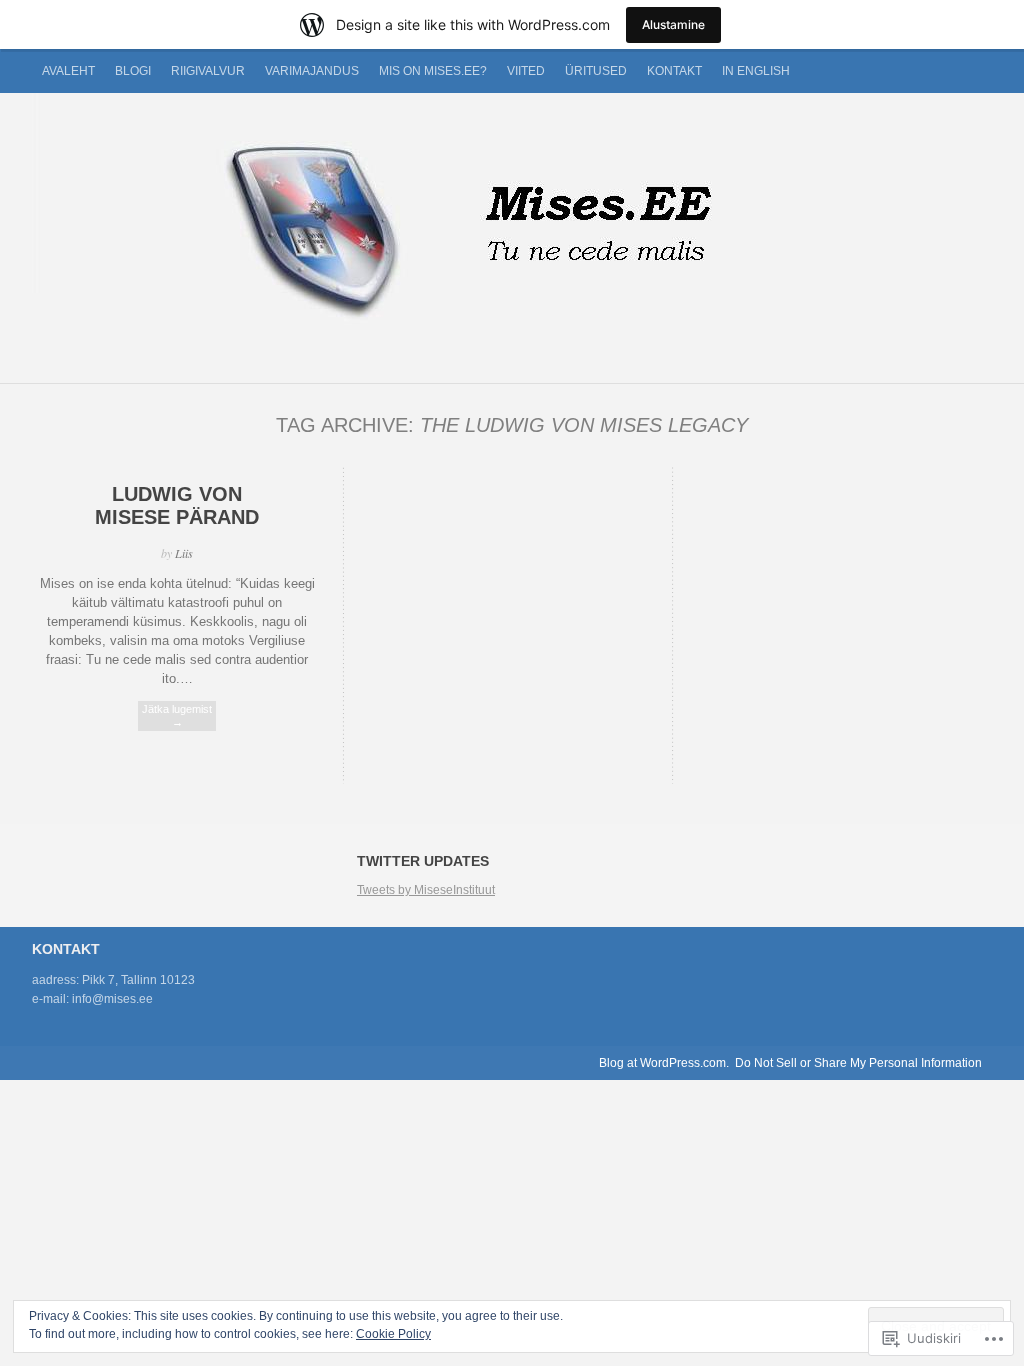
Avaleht (68, 71)
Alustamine (673, 24)
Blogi (133, 71)
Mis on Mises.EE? (433, 71)
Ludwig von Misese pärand (177, 505)
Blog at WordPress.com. (664, 1063)
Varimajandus (312, 71)
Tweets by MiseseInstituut (426, 890)
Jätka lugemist (177, 715)
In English (756, 71)
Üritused (596, 71)
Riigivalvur (208, 71)
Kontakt (674, 71)
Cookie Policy (393, 1334)
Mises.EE (512, 228)
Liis (184, 553)
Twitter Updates (423, 861)
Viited (526, 71)
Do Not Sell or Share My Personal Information (858, 1063)
